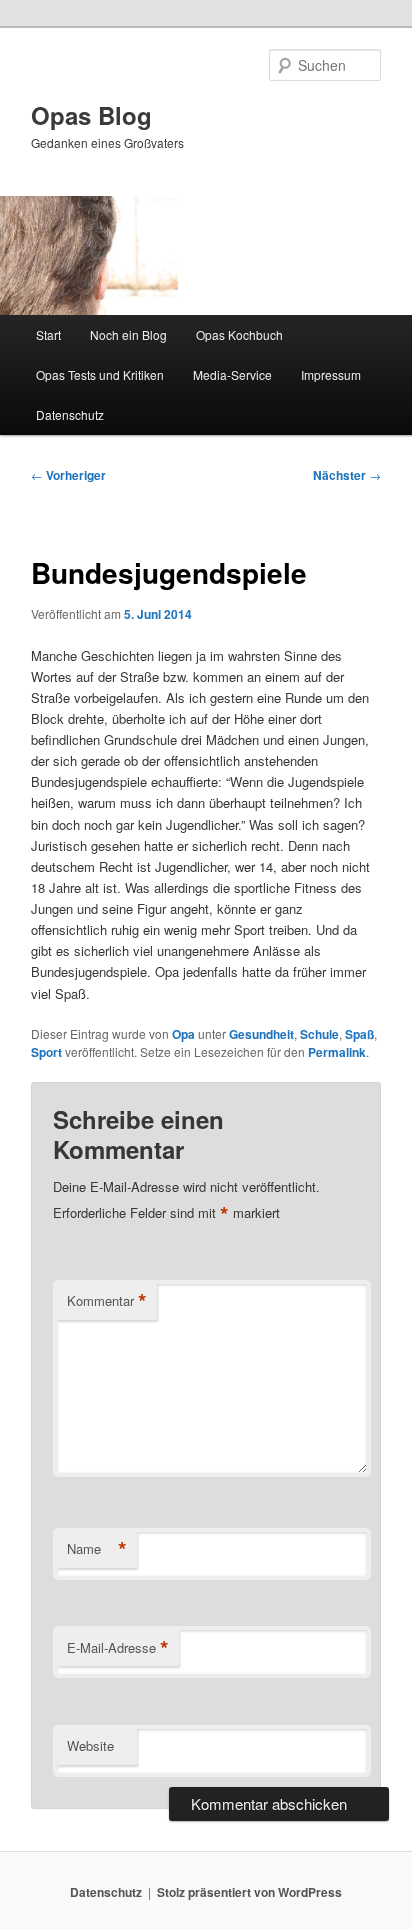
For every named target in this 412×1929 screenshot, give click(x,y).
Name (97, 1549)
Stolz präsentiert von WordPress (249, 1892)
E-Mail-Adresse (118, 1648)
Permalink (337, 1052)
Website (90, 1745)
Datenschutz (70, 414)
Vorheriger (68, 475)
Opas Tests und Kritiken (100, 374)
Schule (319, 1034)
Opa (183, 1034)
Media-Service (232, 374)
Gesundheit (261, 1034)
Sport (46, 1052)
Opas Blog (91, 115)
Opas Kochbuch (239, 334)
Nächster (347, 475)
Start (48, 334)
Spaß (359, 1034)
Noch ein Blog (128, 334)
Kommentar (107, 1301)
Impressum (331, 374)
